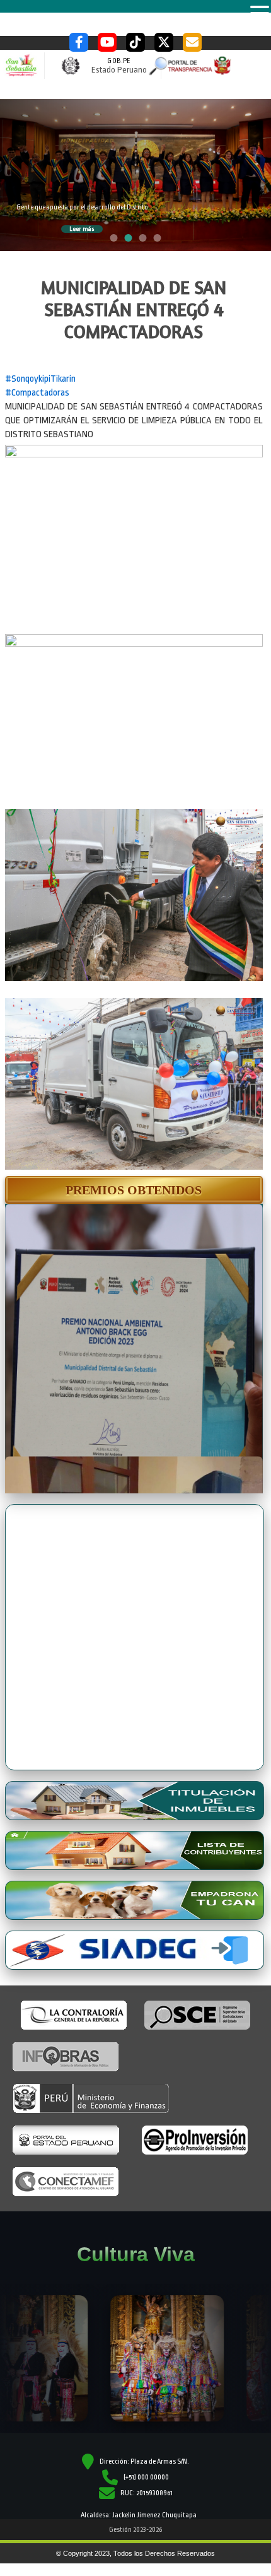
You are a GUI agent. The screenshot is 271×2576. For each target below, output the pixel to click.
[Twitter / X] (164, 42)
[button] (134, 1190)
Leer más (82, 229)
